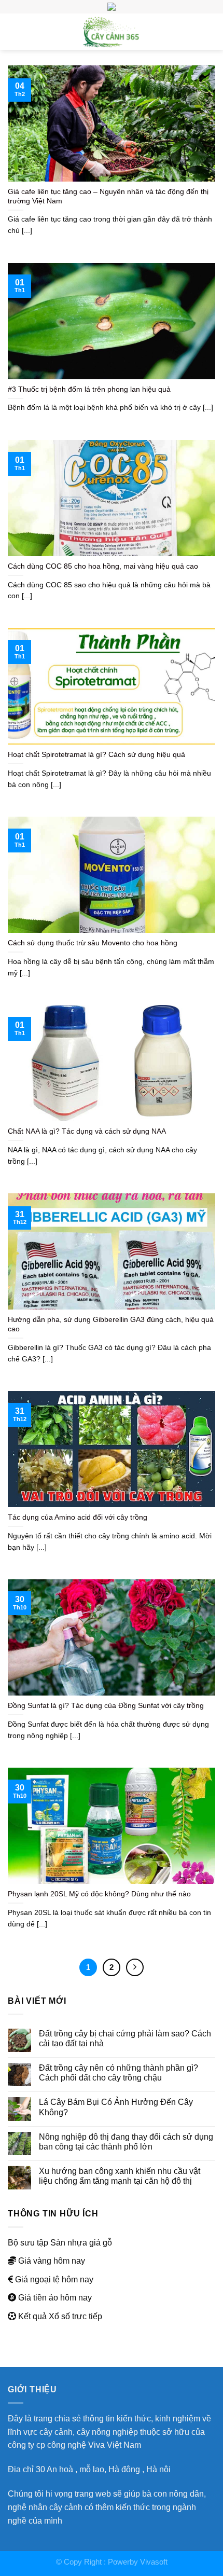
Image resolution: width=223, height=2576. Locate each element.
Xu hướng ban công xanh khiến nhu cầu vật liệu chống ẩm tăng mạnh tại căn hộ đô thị (120, 2176)
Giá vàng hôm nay (52, 2261)
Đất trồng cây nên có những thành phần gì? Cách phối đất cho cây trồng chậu (119, 2072)
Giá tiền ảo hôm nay (55, 2297)
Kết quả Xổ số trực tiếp (60, 2316)
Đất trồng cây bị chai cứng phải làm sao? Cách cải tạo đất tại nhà (125, 2038)
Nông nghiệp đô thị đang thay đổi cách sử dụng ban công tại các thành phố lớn (126, 2141)
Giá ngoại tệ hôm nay (54, 2279)
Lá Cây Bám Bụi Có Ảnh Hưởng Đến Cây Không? (116, 2107)
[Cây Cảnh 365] (112, 32)
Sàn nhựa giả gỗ (81, 2242)
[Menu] (14, 31)
